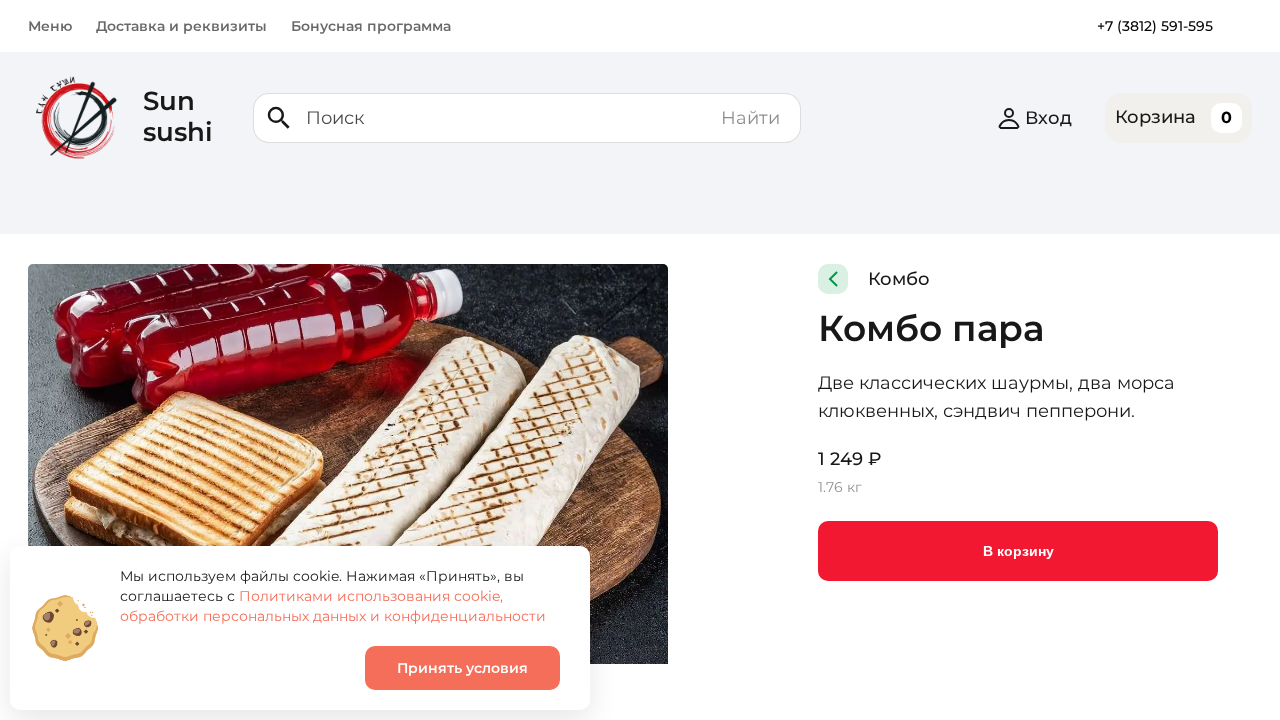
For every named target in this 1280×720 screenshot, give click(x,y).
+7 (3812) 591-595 (1155, 26)
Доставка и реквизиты (181, 26)
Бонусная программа (371, 26)
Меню (50, 26)
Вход (1048, 118)
